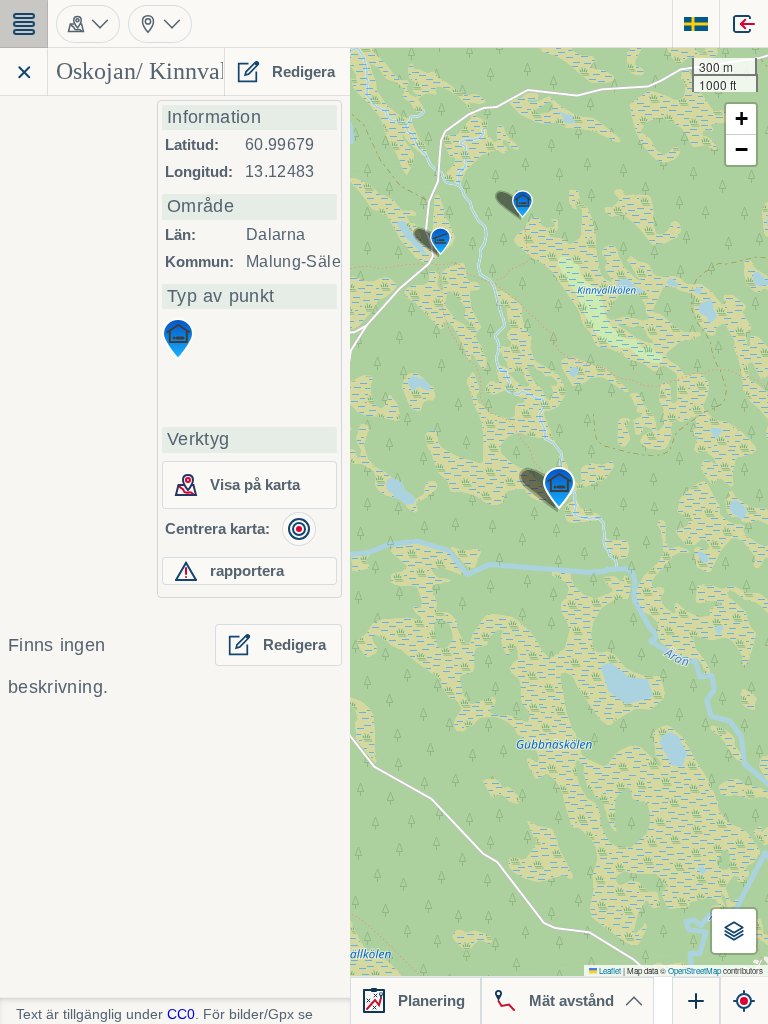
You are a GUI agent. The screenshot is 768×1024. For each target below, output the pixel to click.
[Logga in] (744, 24)
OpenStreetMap (694, 970)
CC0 (181, 1014)
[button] (559, 488)
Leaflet (609, 970)
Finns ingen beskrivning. (58, 666)
